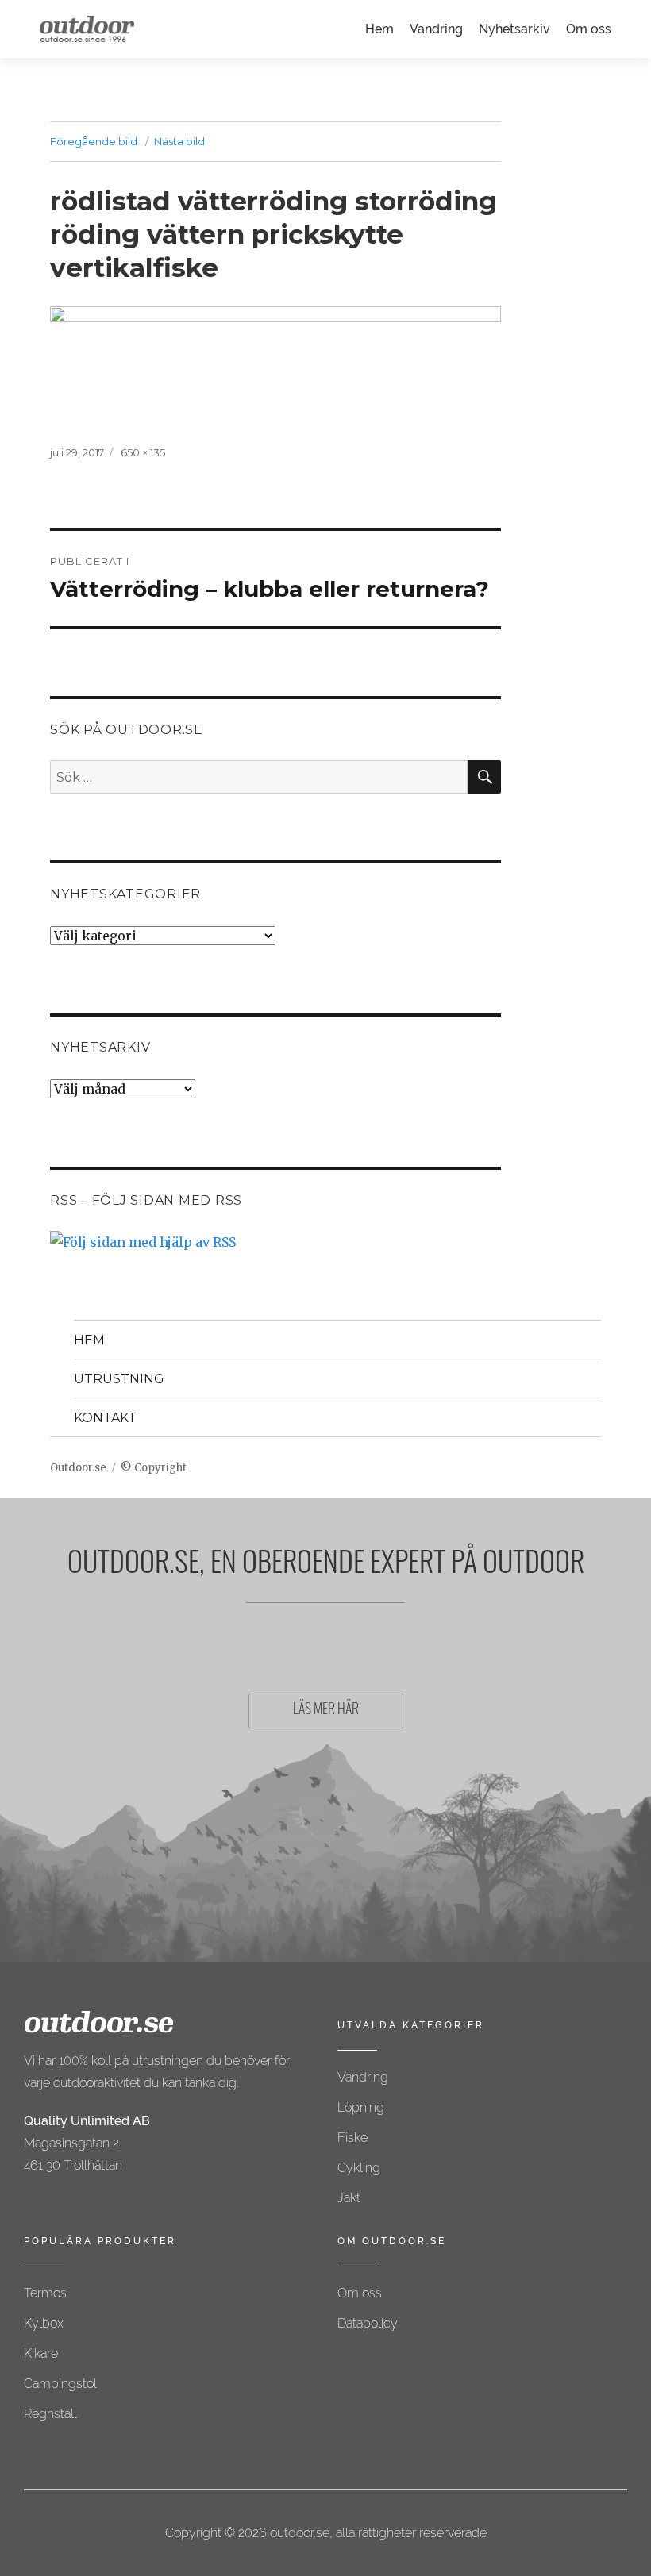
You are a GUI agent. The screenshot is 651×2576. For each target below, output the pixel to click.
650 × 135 (143, 452)
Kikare (41, 2353)
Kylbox (44, 2323)
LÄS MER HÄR (326, 1711)
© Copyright (154, 1468)
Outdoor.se (78, 1468)
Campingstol (60, 2384)
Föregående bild (94, 141)
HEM (89, 1340)
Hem (379, 29)
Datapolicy (368, 2323)
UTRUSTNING (119, 1379)
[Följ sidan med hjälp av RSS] (275, 1242)
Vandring (436, 29)
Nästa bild (179, 141)
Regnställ (50, 2414)
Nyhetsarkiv (514, 29)
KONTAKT (105, 1418)
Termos (45, 2293)
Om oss (589, 29)
